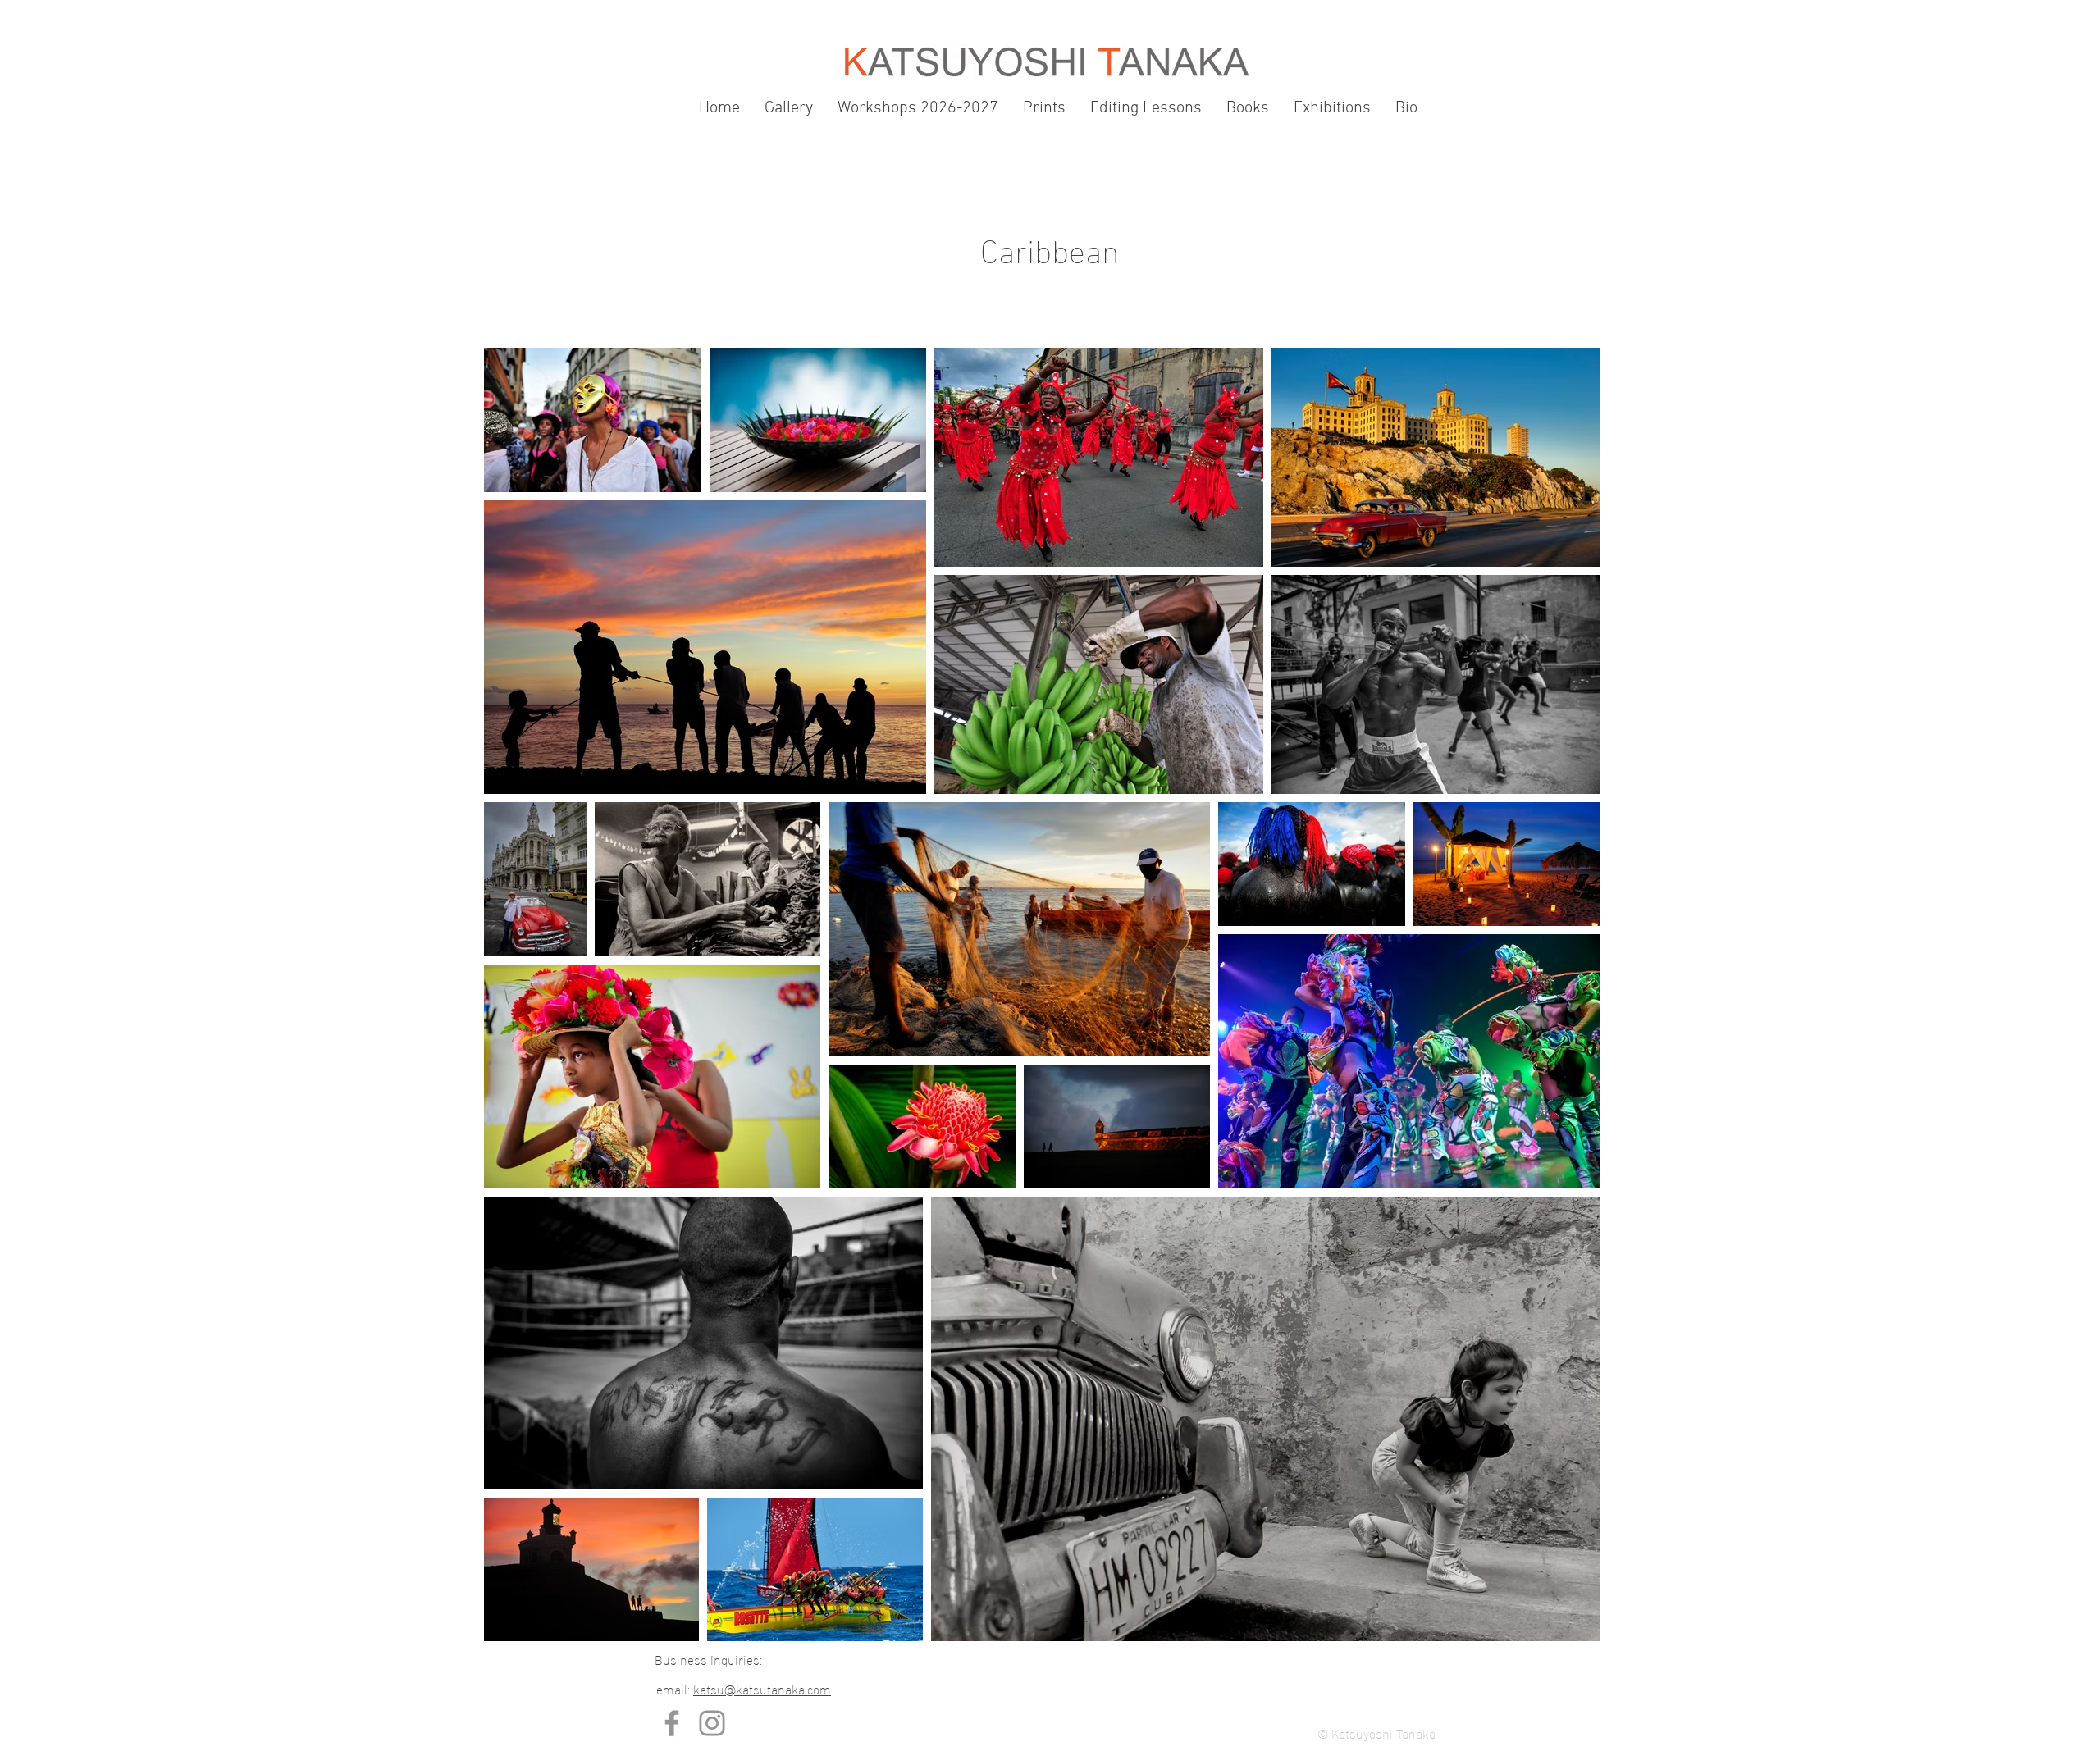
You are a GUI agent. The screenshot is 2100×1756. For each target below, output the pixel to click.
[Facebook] (672, 1723)
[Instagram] (712, 1723)
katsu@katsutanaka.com (762, 1688)
